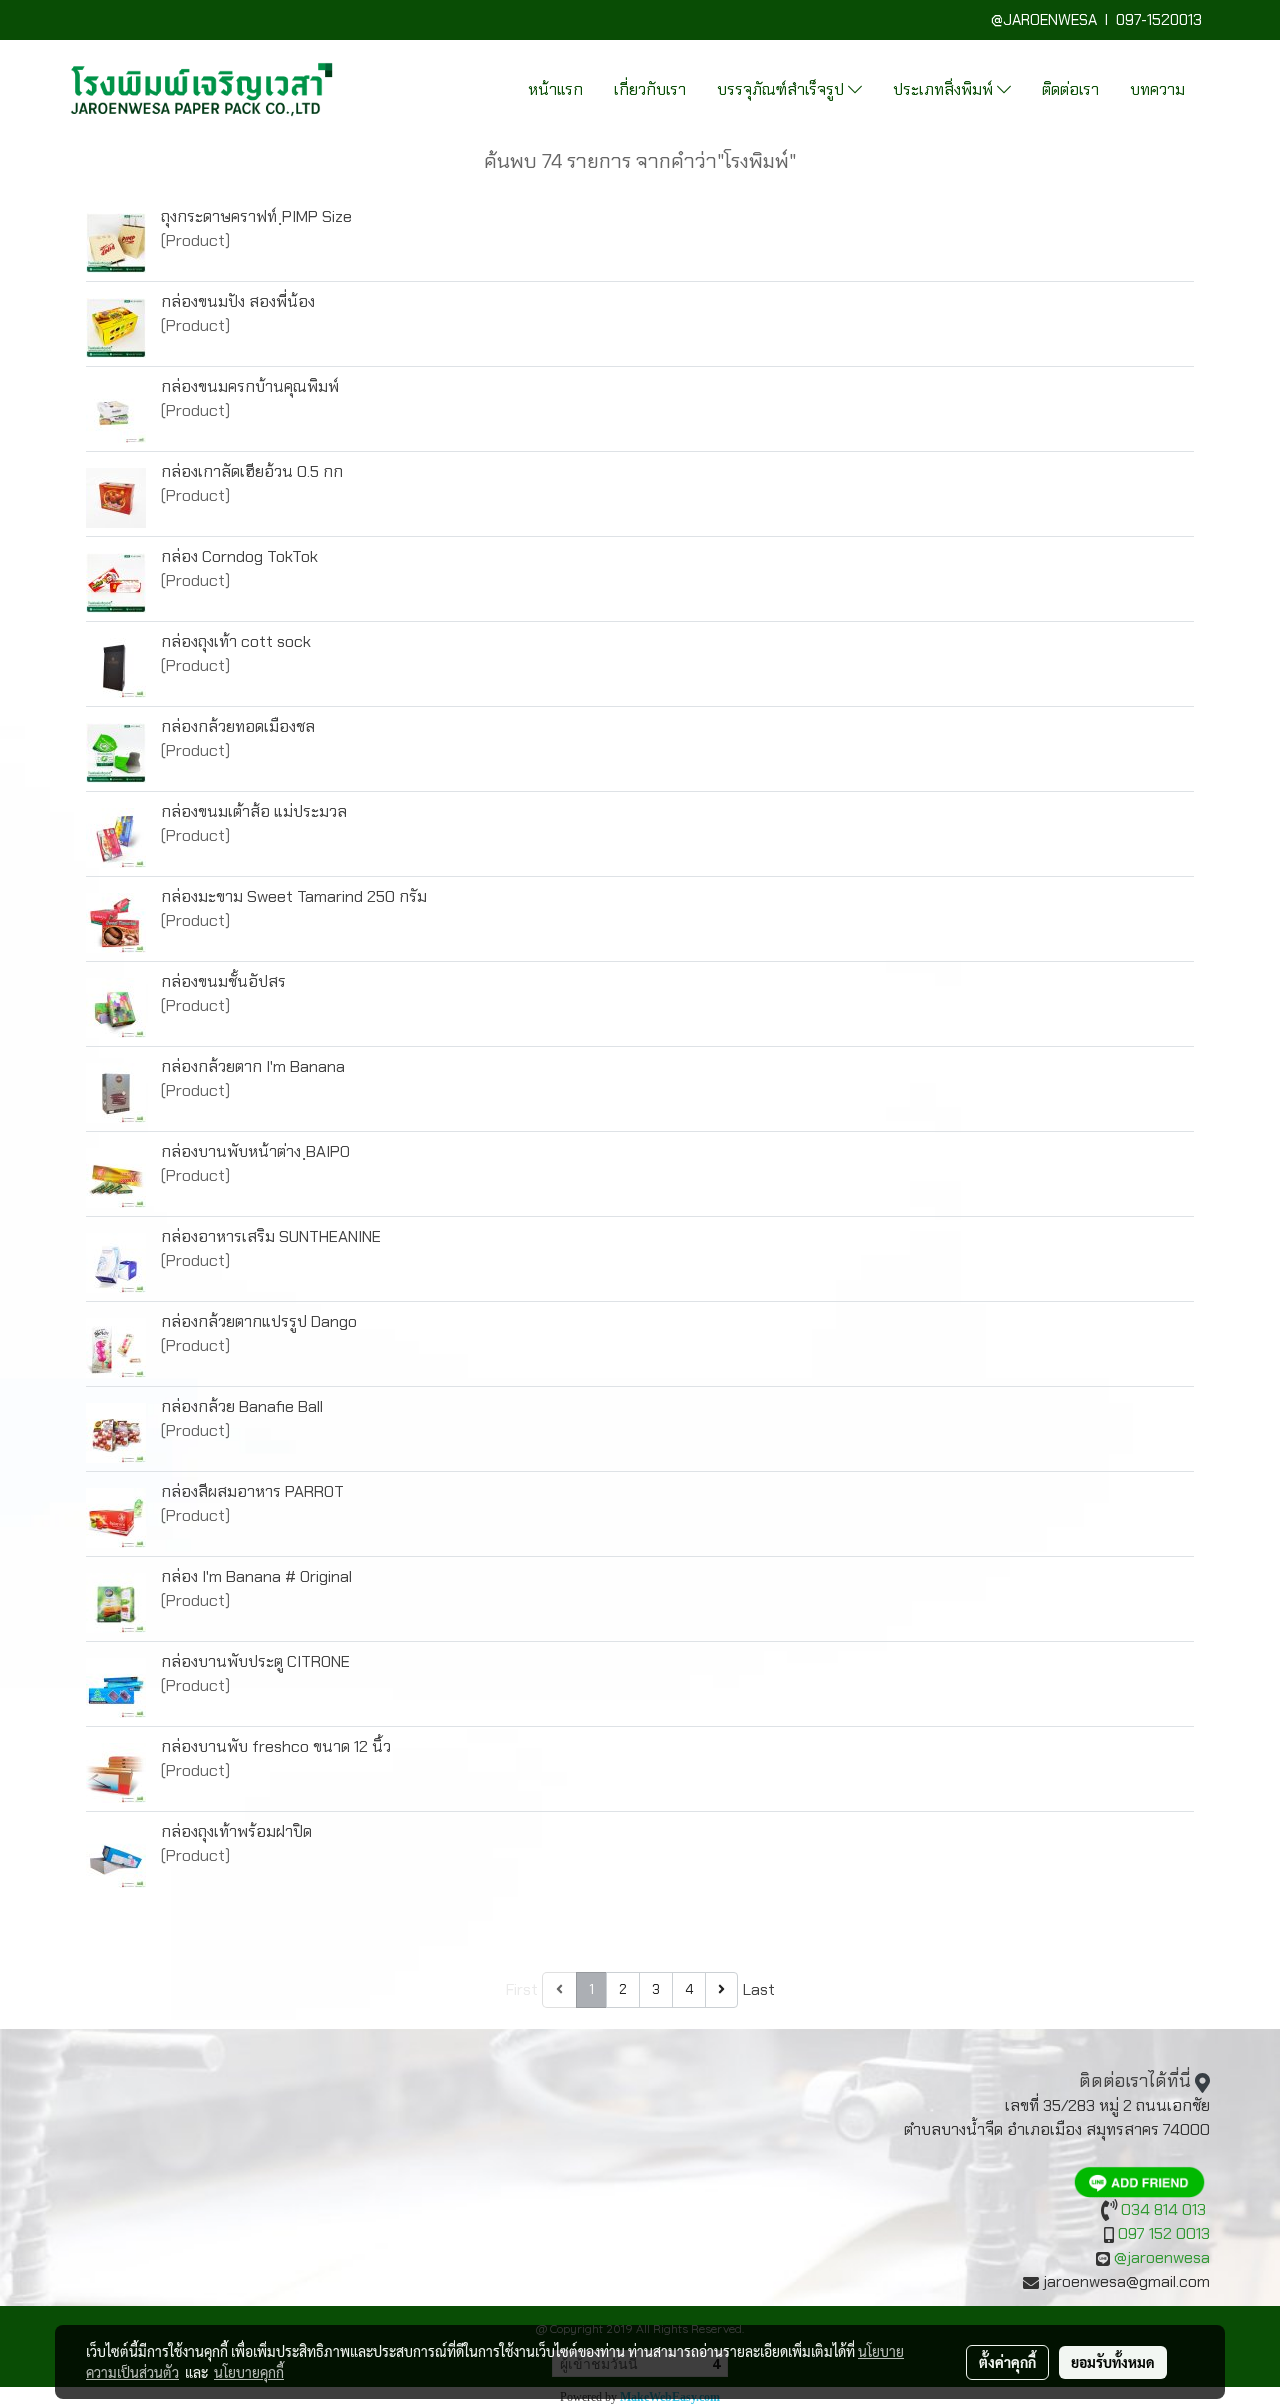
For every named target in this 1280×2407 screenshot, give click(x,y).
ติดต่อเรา (1070, 89)
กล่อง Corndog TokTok (239, 556)
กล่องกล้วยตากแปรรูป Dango (259, 1321)
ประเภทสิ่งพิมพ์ (945, 89)
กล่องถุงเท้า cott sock (236, 641)
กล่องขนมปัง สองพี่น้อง (238, 301)
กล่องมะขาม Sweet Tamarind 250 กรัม (294, 896)
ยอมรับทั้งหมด (1113, 2362)
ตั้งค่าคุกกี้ (1007, 2362)
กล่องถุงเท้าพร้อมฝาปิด (236, 1831)
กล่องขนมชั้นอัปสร (223, 981)
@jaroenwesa (1162, 2257)
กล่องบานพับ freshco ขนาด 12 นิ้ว (276, 1746)
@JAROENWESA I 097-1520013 (1100, 20)
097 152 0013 (1164, 2233)
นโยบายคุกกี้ (249, 2372)
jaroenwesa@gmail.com (1126, 2281)
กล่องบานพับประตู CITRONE (255, 1661)
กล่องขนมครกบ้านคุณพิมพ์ (250, 386)
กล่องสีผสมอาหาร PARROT (252, 1491)
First (522, 1989)
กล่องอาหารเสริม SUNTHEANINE (271, 1236)
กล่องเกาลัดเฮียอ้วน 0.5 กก (252, 471)
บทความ (1157, 89)
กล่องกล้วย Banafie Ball (242, 1406)
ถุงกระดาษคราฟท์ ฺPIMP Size (256, 216)
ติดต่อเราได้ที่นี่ (1135, 2081)
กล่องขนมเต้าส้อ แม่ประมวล (254, 811)
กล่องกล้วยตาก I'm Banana (253, 1066)
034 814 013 (1163, 2209)
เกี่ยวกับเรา (650, 89)
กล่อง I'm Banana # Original (256, 1576)
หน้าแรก (555, 89)
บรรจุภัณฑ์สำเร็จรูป (782, 89)
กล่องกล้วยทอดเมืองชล (238, 726)
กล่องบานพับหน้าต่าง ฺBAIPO (255, 1151)
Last (759, 1989)
